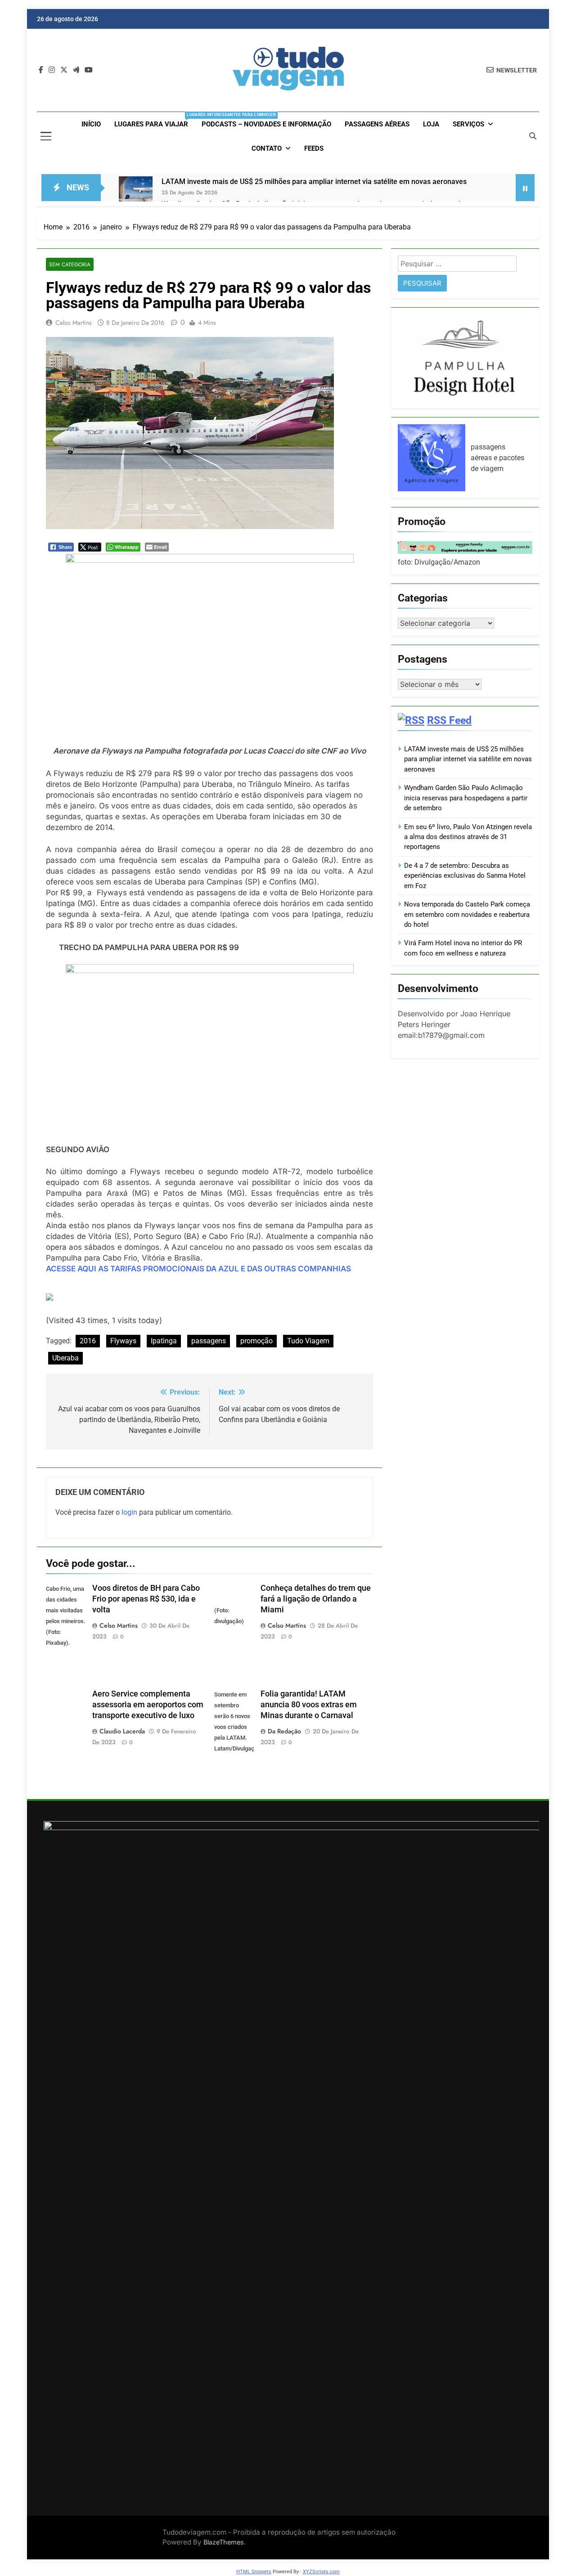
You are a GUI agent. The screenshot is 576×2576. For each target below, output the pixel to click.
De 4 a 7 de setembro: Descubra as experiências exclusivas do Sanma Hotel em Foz (465, 876)
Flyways (123, 1341)
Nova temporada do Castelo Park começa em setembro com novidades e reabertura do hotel (467, 914)
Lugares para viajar (155, 120)
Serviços (468, 124)
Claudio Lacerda (122, 1731)
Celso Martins (74, 323)
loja (431, 124)
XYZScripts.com (321, 2572)
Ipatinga (164, 1341)
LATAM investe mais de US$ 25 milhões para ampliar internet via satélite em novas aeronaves (314, 182)
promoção (256, 1341)
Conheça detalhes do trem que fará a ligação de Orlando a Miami (316, 1599)
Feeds (314, 148)
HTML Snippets (254, 2572)
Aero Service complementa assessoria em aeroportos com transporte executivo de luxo (148, 1705)
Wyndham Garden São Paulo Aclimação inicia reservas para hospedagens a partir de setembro (466, 798)
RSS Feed (449, 720)
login (129, 1512)
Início (91, 124)
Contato (267, 148)
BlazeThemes (224, 2542)
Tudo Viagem (308, 1341)
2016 (88, 1341)
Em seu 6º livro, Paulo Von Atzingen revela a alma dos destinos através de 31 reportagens (468, 837)
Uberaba (65, 1358)
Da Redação (284, 1731)
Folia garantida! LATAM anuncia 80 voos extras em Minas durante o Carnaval (309, 1705)
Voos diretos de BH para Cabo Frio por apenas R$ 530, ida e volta (146, 1599)
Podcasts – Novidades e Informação (266, 124)
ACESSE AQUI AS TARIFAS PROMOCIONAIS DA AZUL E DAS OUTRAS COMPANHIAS (198, 1269)
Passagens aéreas (377, 124)
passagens (209, 1341)
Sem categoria (70, 264)
